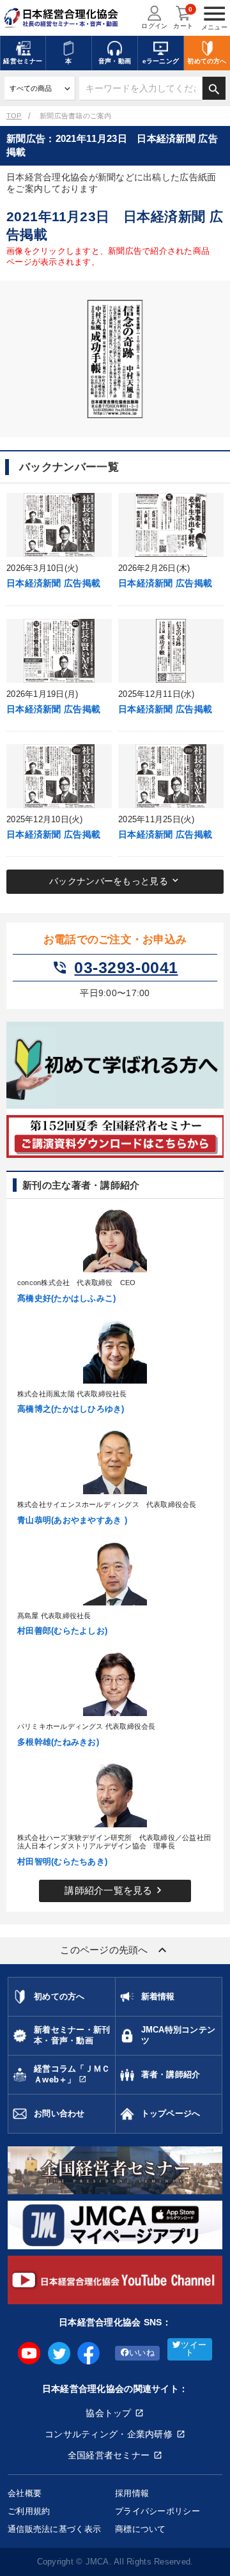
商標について (141, 2529)
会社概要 (25, 2493)
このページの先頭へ (115, 1950)
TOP (14, 116)
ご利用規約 (29, 2511)
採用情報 (132, 2493)
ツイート (194, 2349)
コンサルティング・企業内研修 (109, 2434)
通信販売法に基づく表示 (54, 2529)
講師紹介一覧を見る (115, 1890)
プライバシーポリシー (157, 2511)
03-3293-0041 (115, 968)
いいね (142, 2353)
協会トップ (108, 2413)
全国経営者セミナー (109, 2455)
